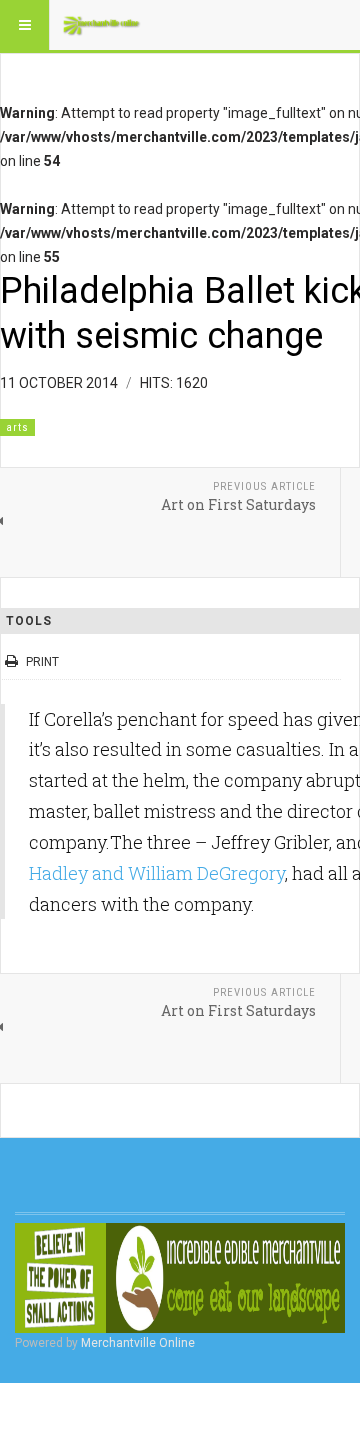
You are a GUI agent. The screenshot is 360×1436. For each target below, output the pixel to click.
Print (42, 662)
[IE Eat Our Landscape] (180, 1278)
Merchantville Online (138, 1343)
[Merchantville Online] (102, 25)
